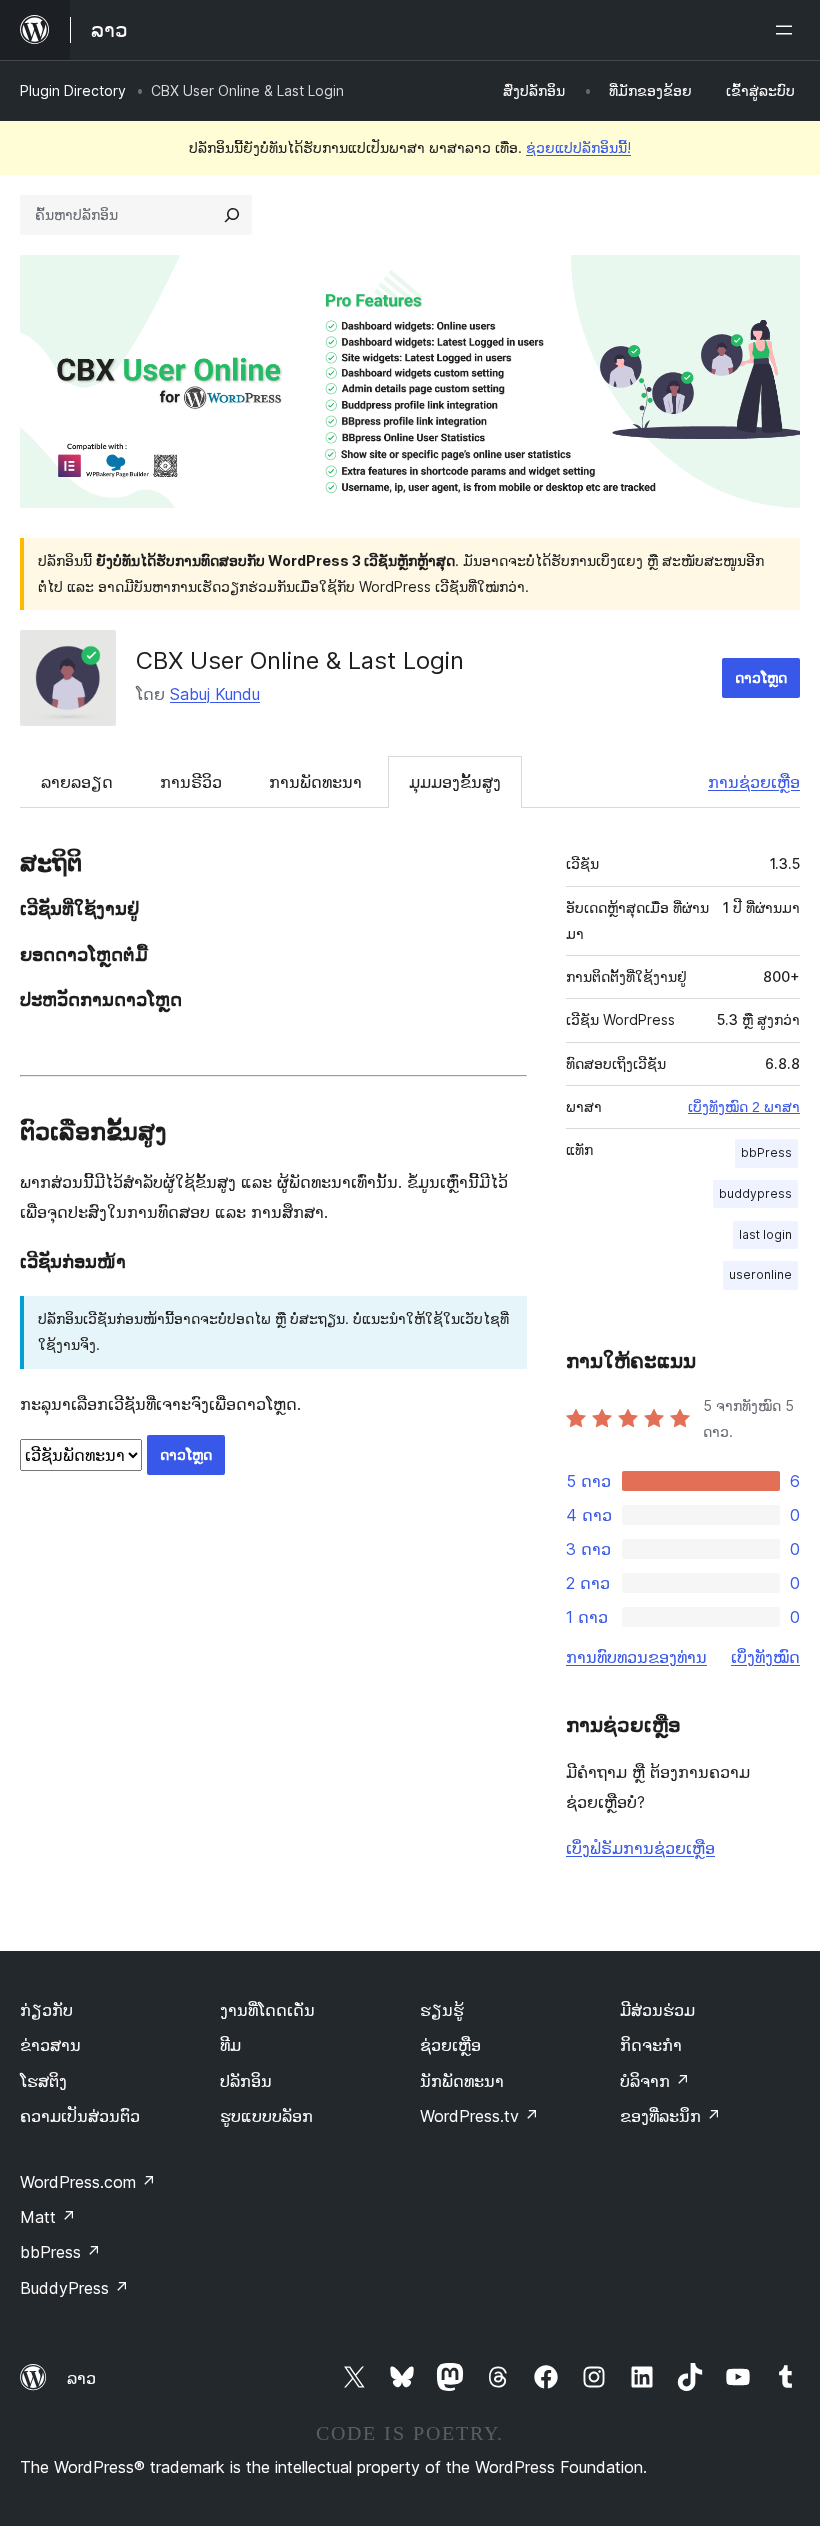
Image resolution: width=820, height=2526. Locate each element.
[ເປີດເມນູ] (788, 30)
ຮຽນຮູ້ (442, 2010)
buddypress (755, 1193)
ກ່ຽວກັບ (46, 2010)
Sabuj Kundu (215, 694)
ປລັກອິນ (246, 2081)
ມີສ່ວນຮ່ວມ (657, 2010)
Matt (48, 2217)
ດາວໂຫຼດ (761, 677)
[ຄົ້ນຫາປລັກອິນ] (232, 215)
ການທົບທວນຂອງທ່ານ (636, 1657)
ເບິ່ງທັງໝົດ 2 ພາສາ (744, 1107)
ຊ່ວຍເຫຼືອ (450, 2045)
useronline (760, 1274)
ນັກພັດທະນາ (462, 2081)
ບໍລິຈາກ (655, 2081)
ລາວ (81, 2378)
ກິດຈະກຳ (651, 2045)
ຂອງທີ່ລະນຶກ (670, 2116)
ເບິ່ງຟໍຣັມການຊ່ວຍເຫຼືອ (640, 1848)
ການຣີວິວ (191, 782)
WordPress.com (88, 2182)
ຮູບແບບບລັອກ (266, 2116)
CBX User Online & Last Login (300, 660)
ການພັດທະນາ (315, 782)
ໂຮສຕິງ (43, 2081)
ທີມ (230, 2045)
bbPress (766, 1152)
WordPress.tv (479, 2116)
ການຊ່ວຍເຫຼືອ (754, 782)
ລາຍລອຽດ (77, 782)
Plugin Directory (73, 90)
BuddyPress (74, 2288)
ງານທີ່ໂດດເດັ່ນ (267, 2010)
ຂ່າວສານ (50, 2045)
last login (765, 1234)
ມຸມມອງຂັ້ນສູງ (455, 782)
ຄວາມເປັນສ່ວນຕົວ (80, 2116)
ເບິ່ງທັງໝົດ (765, 1657)
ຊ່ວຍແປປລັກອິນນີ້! (578, 147)
